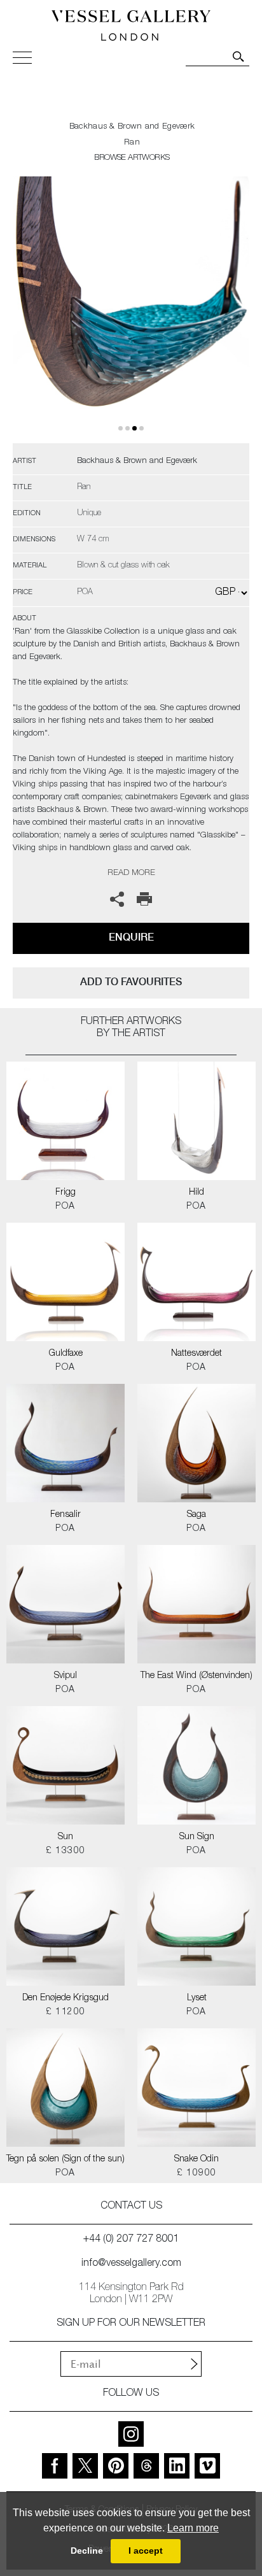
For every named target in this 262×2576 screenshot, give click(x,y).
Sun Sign (197, 1837)
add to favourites (131, 982)
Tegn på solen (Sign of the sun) (65, 2160)
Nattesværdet (197, 1354)
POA (65, 1207)
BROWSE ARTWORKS (132, 158)
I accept (146, 2551)
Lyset (197, 1998)
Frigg (65, 1193)
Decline (87, 2551)
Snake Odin (197, 2160)
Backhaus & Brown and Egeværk (132, 127)
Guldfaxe (66, 1354)
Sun (65, 1837)
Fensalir (65, 1515)
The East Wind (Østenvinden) (197, 1676)
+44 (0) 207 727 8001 (131, 2240)
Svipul (65, 1676)
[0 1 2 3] (131, 310)
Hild (197, 1193)
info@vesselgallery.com (131, 2264)
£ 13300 (66, 1851)
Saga (197, 1515)
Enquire (131, 937)
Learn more (193, 2528)
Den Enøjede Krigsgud (65, 1998)
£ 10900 (197, 2174)
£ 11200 (66, 2012)
